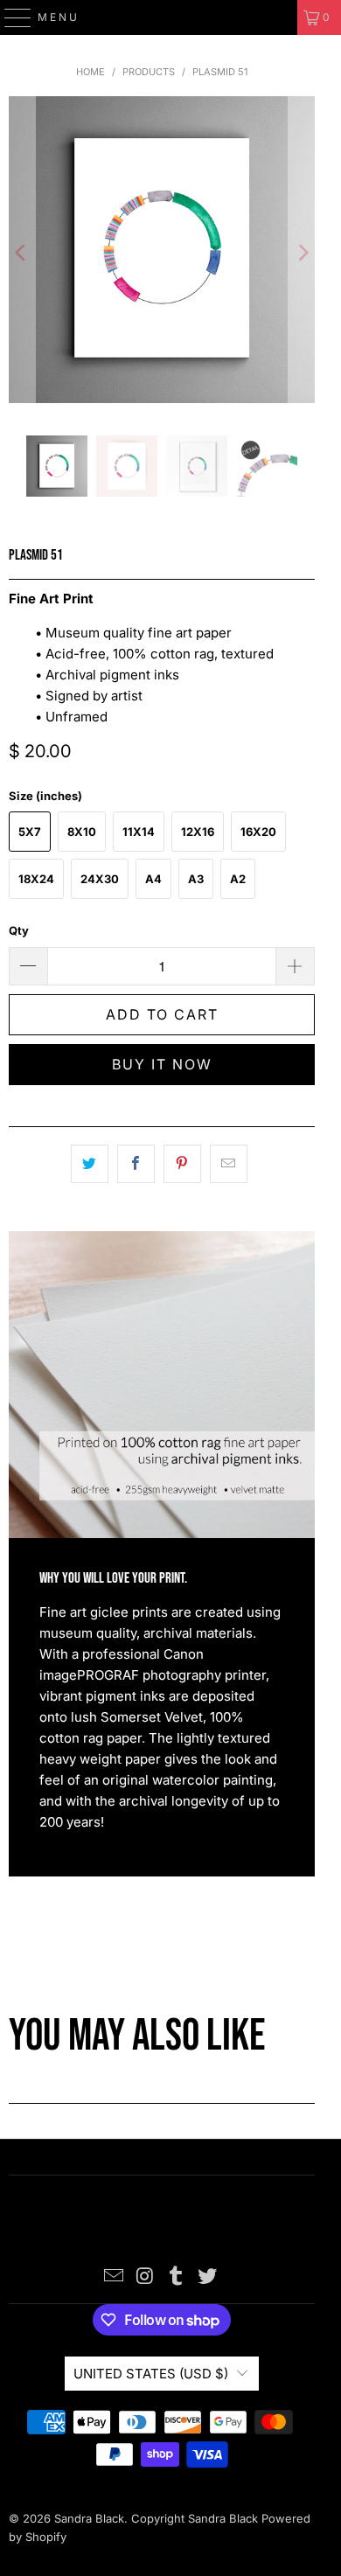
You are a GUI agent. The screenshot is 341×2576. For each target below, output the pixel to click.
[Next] (302, 253)
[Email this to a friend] (229, 1164)
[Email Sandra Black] (115, 2277)
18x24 (36, 879)
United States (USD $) (151, 2374)
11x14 (139, 832)
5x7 (30, 832)
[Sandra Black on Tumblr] (177, 2277)
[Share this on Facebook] (136, 1164)
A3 (196, 879)
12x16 (198, 832)
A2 (238, 879)
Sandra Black (89, 2518)
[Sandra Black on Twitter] (208, 2277)
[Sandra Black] (171, 17)
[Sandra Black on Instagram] (145, 2277)
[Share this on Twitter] (90, 1164)
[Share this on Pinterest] (182, 1164)
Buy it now (162, 1064)
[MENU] (10, 17)
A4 (153, 879)
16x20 (258, 832)
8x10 (82, 832)
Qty (19, 930)
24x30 (100, 879)
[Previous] (22, 253)
